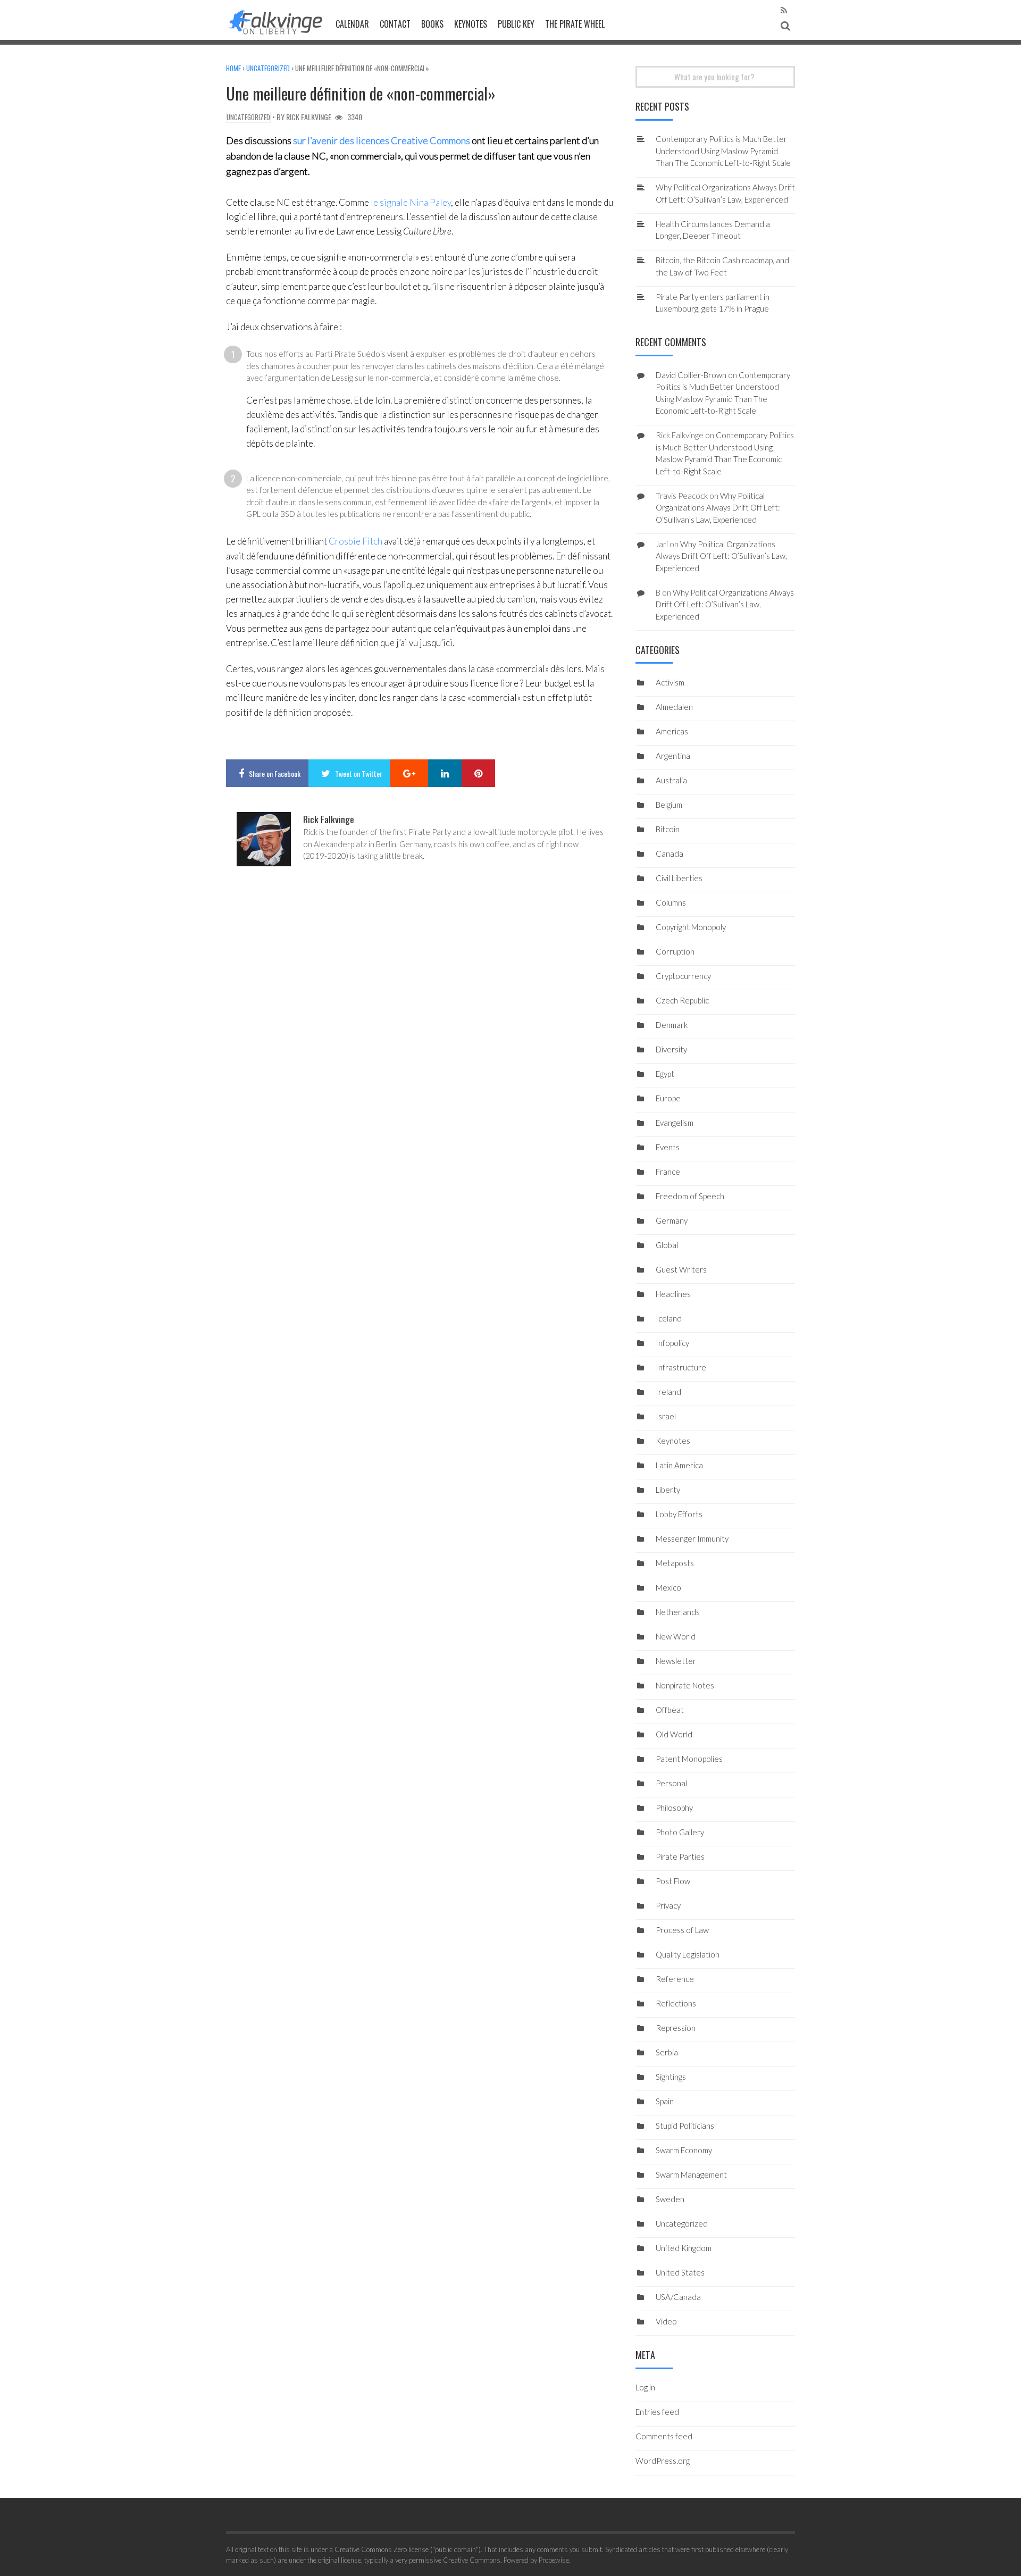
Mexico (668, 1587)
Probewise (554, 2560)
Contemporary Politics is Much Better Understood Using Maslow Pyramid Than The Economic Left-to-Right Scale (723, 151)
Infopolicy (672, 1343)
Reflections (676, 2003)
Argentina (673, 756)
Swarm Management (691, 2174)
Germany (672, 1220)
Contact (395, 24)
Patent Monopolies (689, 1759)
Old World (674, 1734)
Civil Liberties (679, 878)
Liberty (668, 1490)
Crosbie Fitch (355, 541)
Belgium (669, 805)
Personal (671, 1783)
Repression (676, 2028)
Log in (645, 2387)
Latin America (679, 1465)
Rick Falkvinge (309, 117)
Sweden (670, 2199)
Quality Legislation (688, 1954)
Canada (669, 854)
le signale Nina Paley (411, 202)
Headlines (673, 1294)
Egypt (665, 1074)
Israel (666, 1416)
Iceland (669, 1318)
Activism (670, 682)
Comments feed (664, 2436)
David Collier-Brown (691, 375)
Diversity (671, 1049)
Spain (665, 2101)
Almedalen (674, 707)
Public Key (516, 24)
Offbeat (670, 1710)
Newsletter (676, 1661)
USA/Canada (678, 2297)
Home (233, 68)
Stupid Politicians (685, 2126)
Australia (671, 780)
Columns (671, 902)
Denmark (672, 1025)
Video (666, 2321)
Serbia (667, 2052)
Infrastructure (681, 1367)
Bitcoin (668, 829)
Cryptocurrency (683, 976)
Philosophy (674, 1808)
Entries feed (657, 2412)
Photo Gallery (680, 1832)
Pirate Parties (680, 1856)
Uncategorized (268, 68)
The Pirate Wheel (575, 24)
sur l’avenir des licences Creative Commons (382, 140)
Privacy (668, 1905)
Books (432, 24)
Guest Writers (681, 1269)
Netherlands (678, 1612)
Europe (668, 1098)
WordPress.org (663, 2461)
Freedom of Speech (690, 1196)
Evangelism (675, 1123)
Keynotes (471, 24)
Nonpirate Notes (685, 1685)
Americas (672, 731)
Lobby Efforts (679, 1514)
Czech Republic (682, 1000)
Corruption (675, 951)
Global (667, 1245)
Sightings (671, 2077)
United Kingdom (684, 2248)
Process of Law (682, 1930)
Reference (675, 1979)
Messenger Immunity (692, 1538)
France (668, 1172)
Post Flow (673, 1881)
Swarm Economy (684, 2150)
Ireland (668, 1392)
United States (680, 2272)
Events (668, 1147)
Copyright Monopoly (691, 927)
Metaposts (675, 1563)
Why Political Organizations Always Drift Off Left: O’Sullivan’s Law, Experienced (718, 508)
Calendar (352, 24)
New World (676, 1636)
